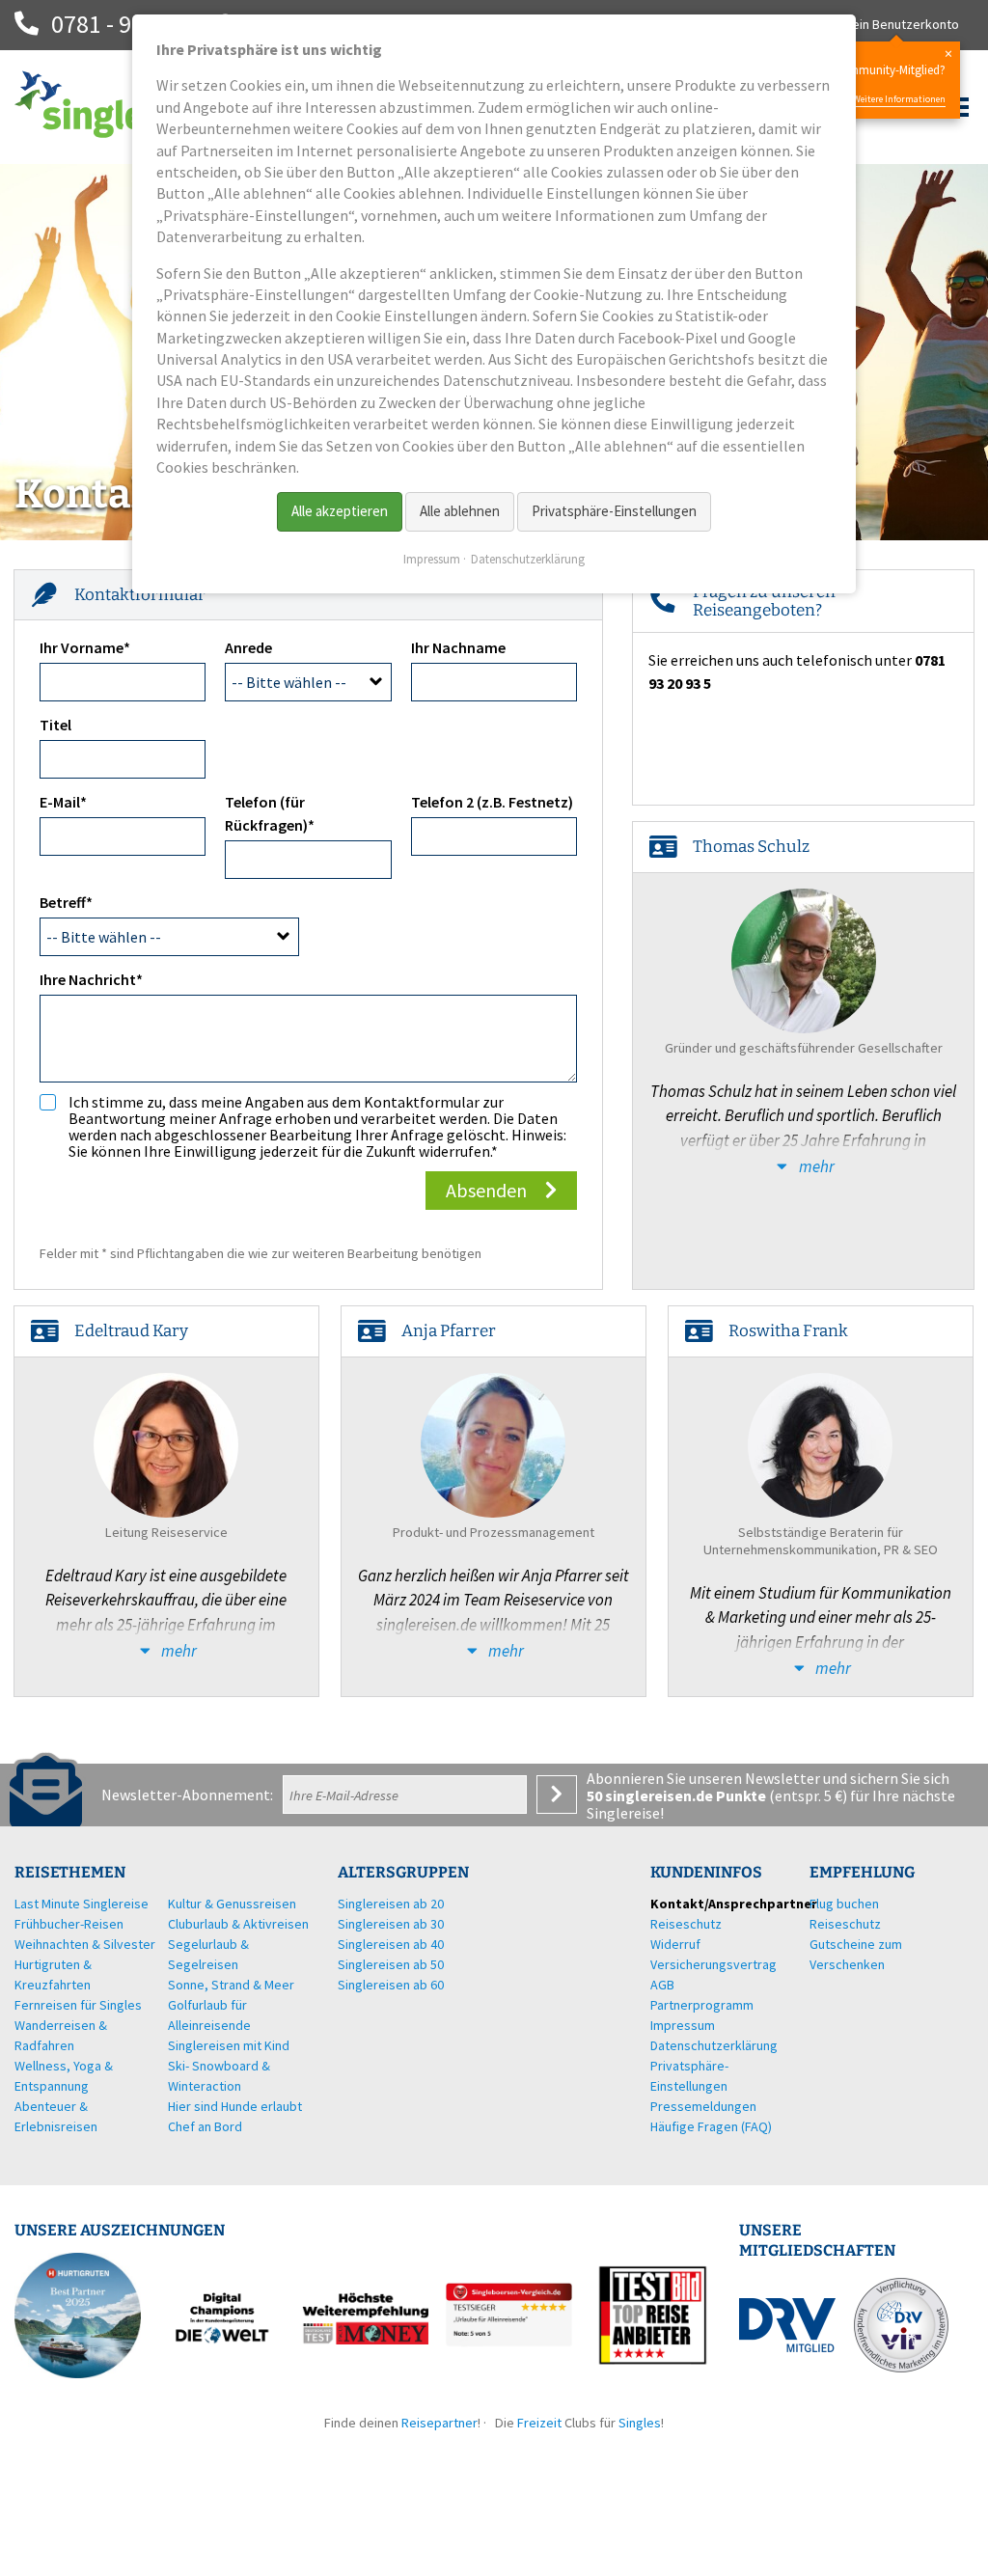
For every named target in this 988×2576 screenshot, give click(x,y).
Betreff (75, 902)
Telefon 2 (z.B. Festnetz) (492, 802)
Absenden (486, 1190)
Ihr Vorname (85, 647)
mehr (815, 1166)
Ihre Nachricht (91, 979)
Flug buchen (844, 1904)
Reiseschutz (845, 1924)
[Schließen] (948, 54)
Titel (55, 725)
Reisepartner (439, 2423)
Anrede (248, 647)
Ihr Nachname (458, 647)
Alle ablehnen (460, 511)
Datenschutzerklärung (528, 559)
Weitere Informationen (899, 99)
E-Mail (75, 801)
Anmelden (557, 1795)
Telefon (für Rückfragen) (270, 813)
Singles (640, 2423)
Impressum (432, 559)
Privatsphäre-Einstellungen (614, 511)
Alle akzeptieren (340, 511)
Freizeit (539, 2423)
